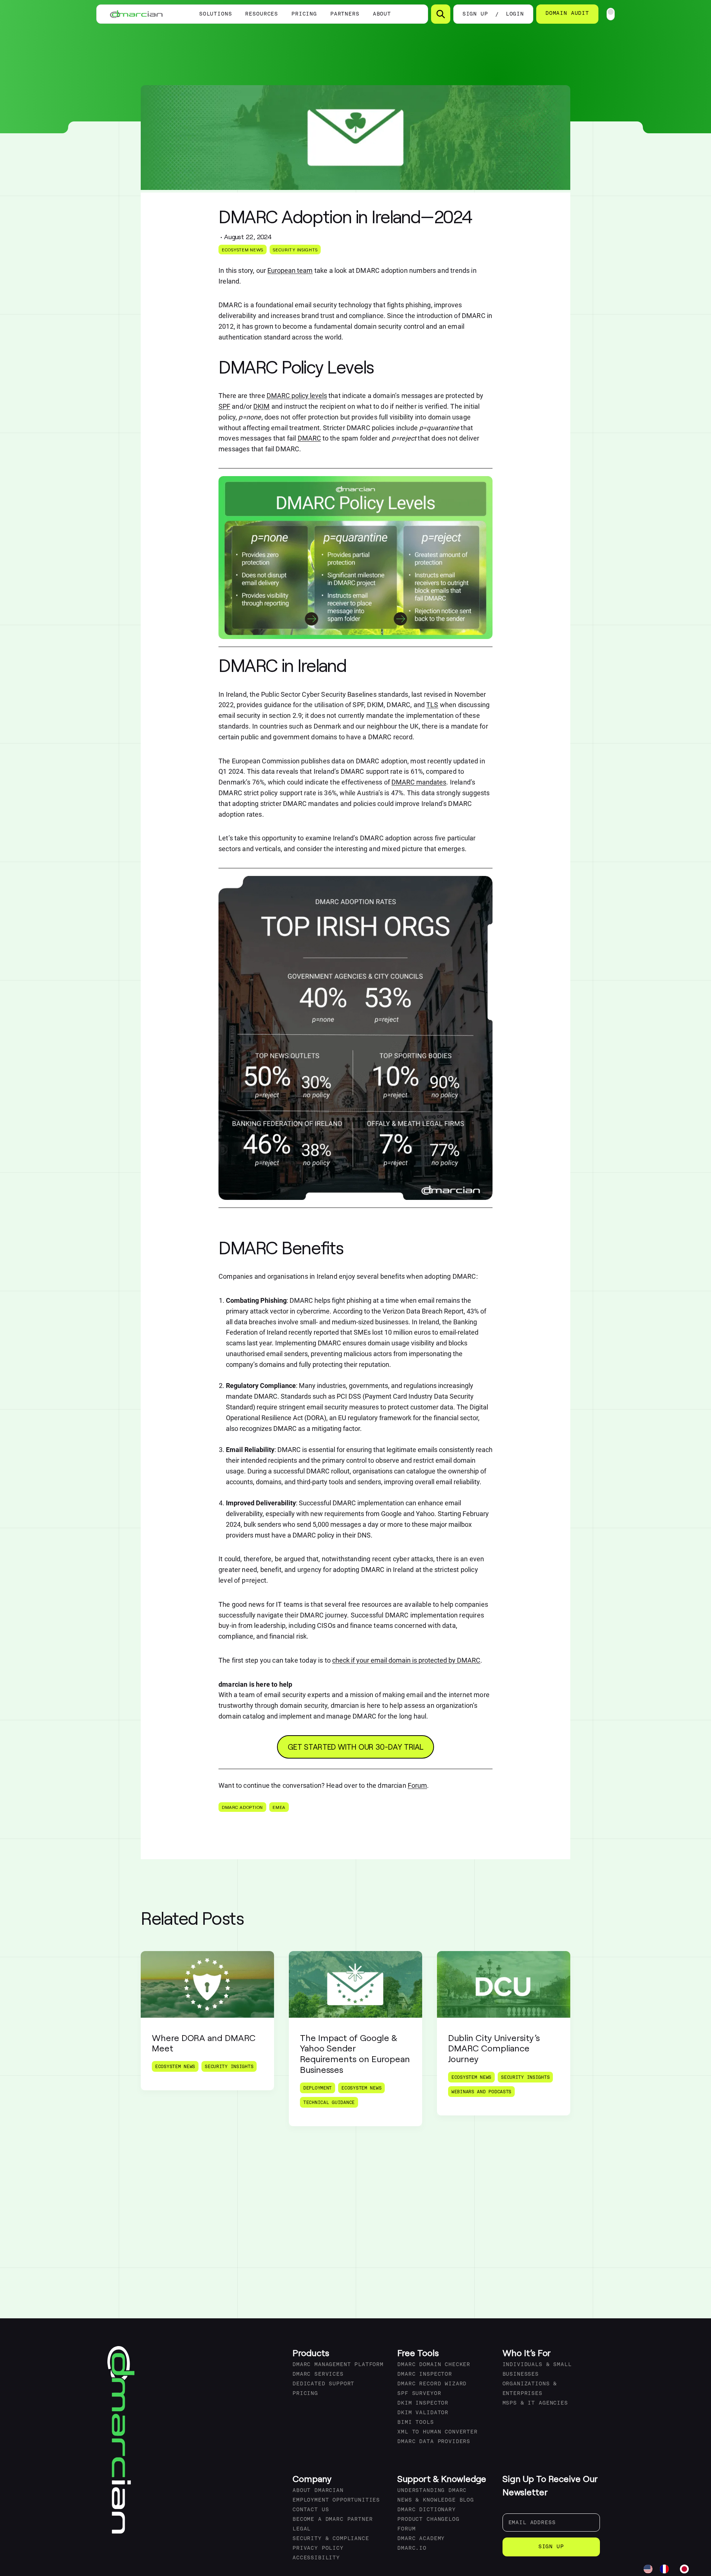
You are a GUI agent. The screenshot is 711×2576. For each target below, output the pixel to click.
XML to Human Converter (437, 2432)
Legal (302, 2529)
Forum (417, 1785)
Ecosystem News (243, 250)
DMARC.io (412, 2548)
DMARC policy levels (297, 396)
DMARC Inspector (425, 2374)
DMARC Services (318, 2374)
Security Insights (295, 250)
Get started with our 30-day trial (356, 1747)
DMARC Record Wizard (432, 2384)
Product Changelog (428, 2520)
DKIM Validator (423, 2413)
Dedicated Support (323, 2384)
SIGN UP (475, 14)
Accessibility (316, 2558)
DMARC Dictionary (426, 2510)
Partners (345, 14)
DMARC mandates (419, 782)
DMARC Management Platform (338, 2365)
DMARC (309, 438)
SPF (224, 406)
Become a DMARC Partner (333, 2520)
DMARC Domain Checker (434, 2365)
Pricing (304, 14)
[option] (666, 2569)
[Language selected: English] (670, 2569)
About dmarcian (318, 2491)
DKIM (261, 406)
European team (290, 270)
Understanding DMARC (432, 2491)
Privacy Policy (318, 2548)
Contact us (311, 2510)
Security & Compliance (331, 2539)
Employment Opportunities (336, 2500)
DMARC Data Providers (434, 2442)
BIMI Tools (415, 2423)
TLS (432, 705)
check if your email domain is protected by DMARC (406, 1660)
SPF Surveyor (419, 2394)
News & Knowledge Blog (436, 2500)
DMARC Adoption (242, 1807)
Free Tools (418, 2353)
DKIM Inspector (423, 2403)
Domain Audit (567, 14)
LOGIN (515, 14)
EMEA (279, 1807)
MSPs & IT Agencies (535, 2403)
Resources (262, 14)
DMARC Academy (421, 2539)
